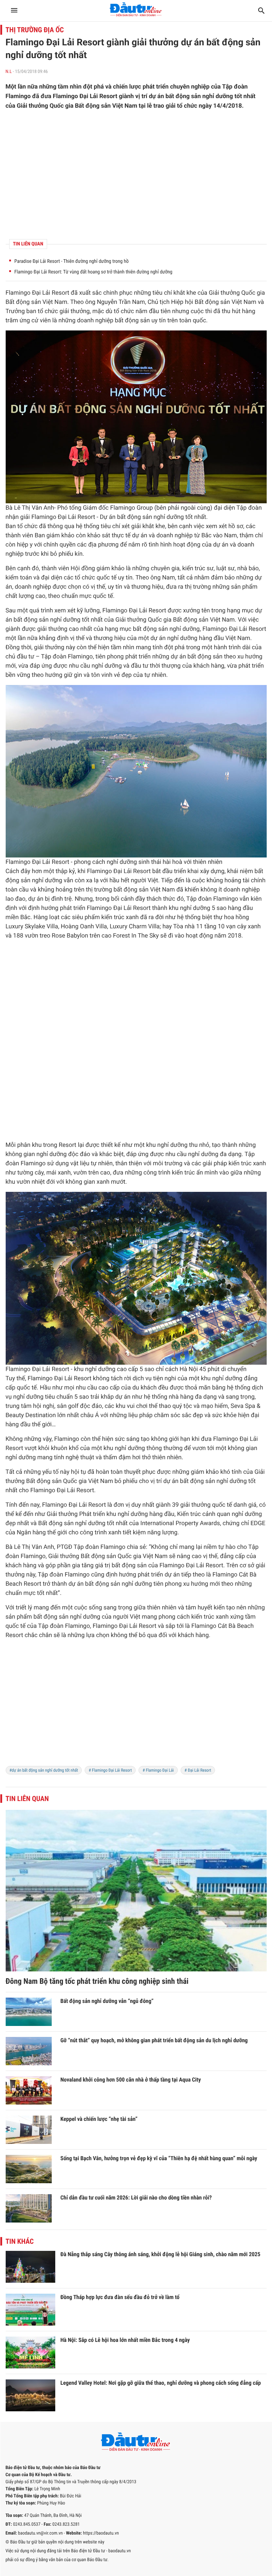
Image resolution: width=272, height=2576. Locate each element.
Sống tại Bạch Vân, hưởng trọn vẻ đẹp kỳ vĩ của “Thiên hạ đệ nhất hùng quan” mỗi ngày (159, 2158)
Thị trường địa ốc (35, 30)
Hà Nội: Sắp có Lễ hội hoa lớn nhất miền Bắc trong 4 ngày (125, 2340)
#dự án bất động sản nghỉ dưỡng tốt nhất (44, 1770)
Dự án (108, 517)
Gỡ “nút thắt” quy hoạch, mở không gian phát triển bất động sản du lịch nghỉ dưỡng (154, 2040)
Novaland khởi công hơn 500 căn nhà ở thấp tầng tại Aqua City (131, 2080)
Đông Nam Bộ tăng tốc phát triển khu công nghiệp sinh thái (97, 1981)
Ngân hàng (31, 1533)
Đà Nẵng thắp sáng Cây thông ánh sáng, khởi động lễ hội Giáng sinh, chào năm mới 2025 (161, 2254)
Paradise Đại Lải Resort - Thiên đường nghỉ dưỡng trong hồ (72, 261)
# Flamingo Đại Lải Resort (110, 1770)
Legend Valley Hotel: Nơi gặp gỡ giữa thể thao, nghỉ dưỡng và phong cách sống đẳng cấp (161, 2383)
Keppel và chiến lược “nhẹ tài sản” (99, 2119)
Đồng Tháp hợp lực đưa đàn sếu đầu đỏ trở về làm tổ (120, 2297)
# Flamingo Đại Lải (158, 1770)
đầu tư (25, 657)
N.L (9, 72)
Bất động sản (23, 302)
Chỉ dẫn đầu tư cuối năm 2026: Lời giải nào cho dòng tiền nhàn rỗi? (136, 2198)
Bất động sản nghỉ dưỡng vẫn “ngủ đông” (107, 2001)
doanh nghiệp (95, 321)
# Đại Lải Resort (198, 1770)
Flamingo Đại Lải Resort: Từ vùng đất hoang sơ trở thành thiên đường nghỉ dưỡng (93, 272)
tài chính (254, 881)
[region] (136, 175)
